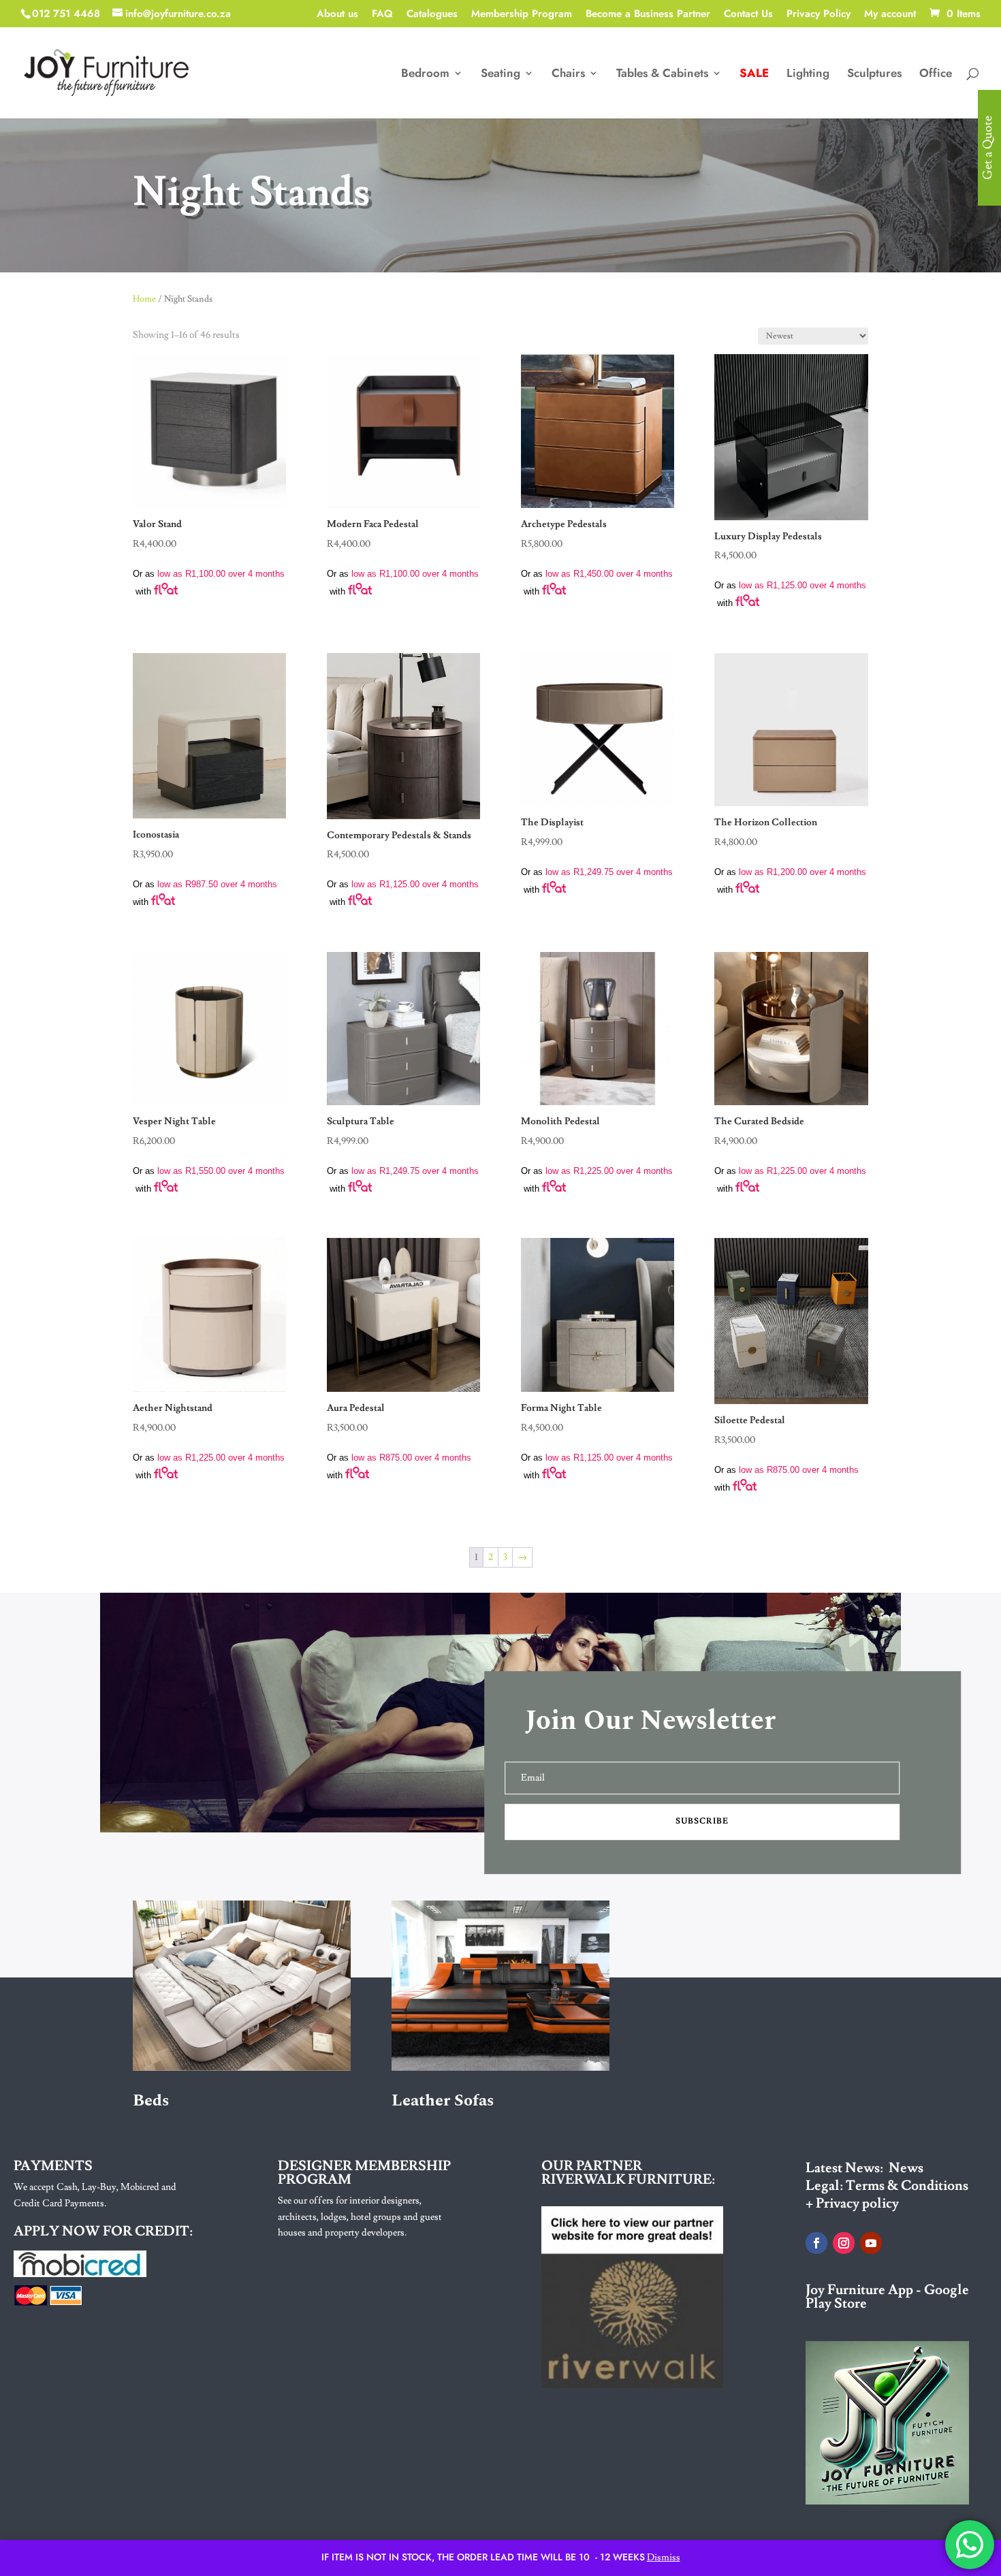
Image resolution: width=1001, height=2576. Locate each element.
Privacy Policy (819, 15)
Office (936, 75)
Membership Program (522, 15)
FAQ (382, 15)
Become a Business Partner (648, 15)
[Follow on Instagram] (844, 2243)
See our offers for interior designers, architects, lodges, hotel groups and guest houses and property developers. (360, 2217)
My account (890, 15)
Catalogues (432, 15)
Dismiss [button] (664, 2558)
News (906, 2168)
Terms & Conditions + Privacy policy (887, 2195)
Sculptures (874, 75)
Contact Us (748, 15)
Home (144, 299)
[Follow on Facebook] (816, 2243)
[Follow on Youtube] (871, 2243)
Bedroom (425, 75)
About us (337, 15)
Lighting (808, 75)
